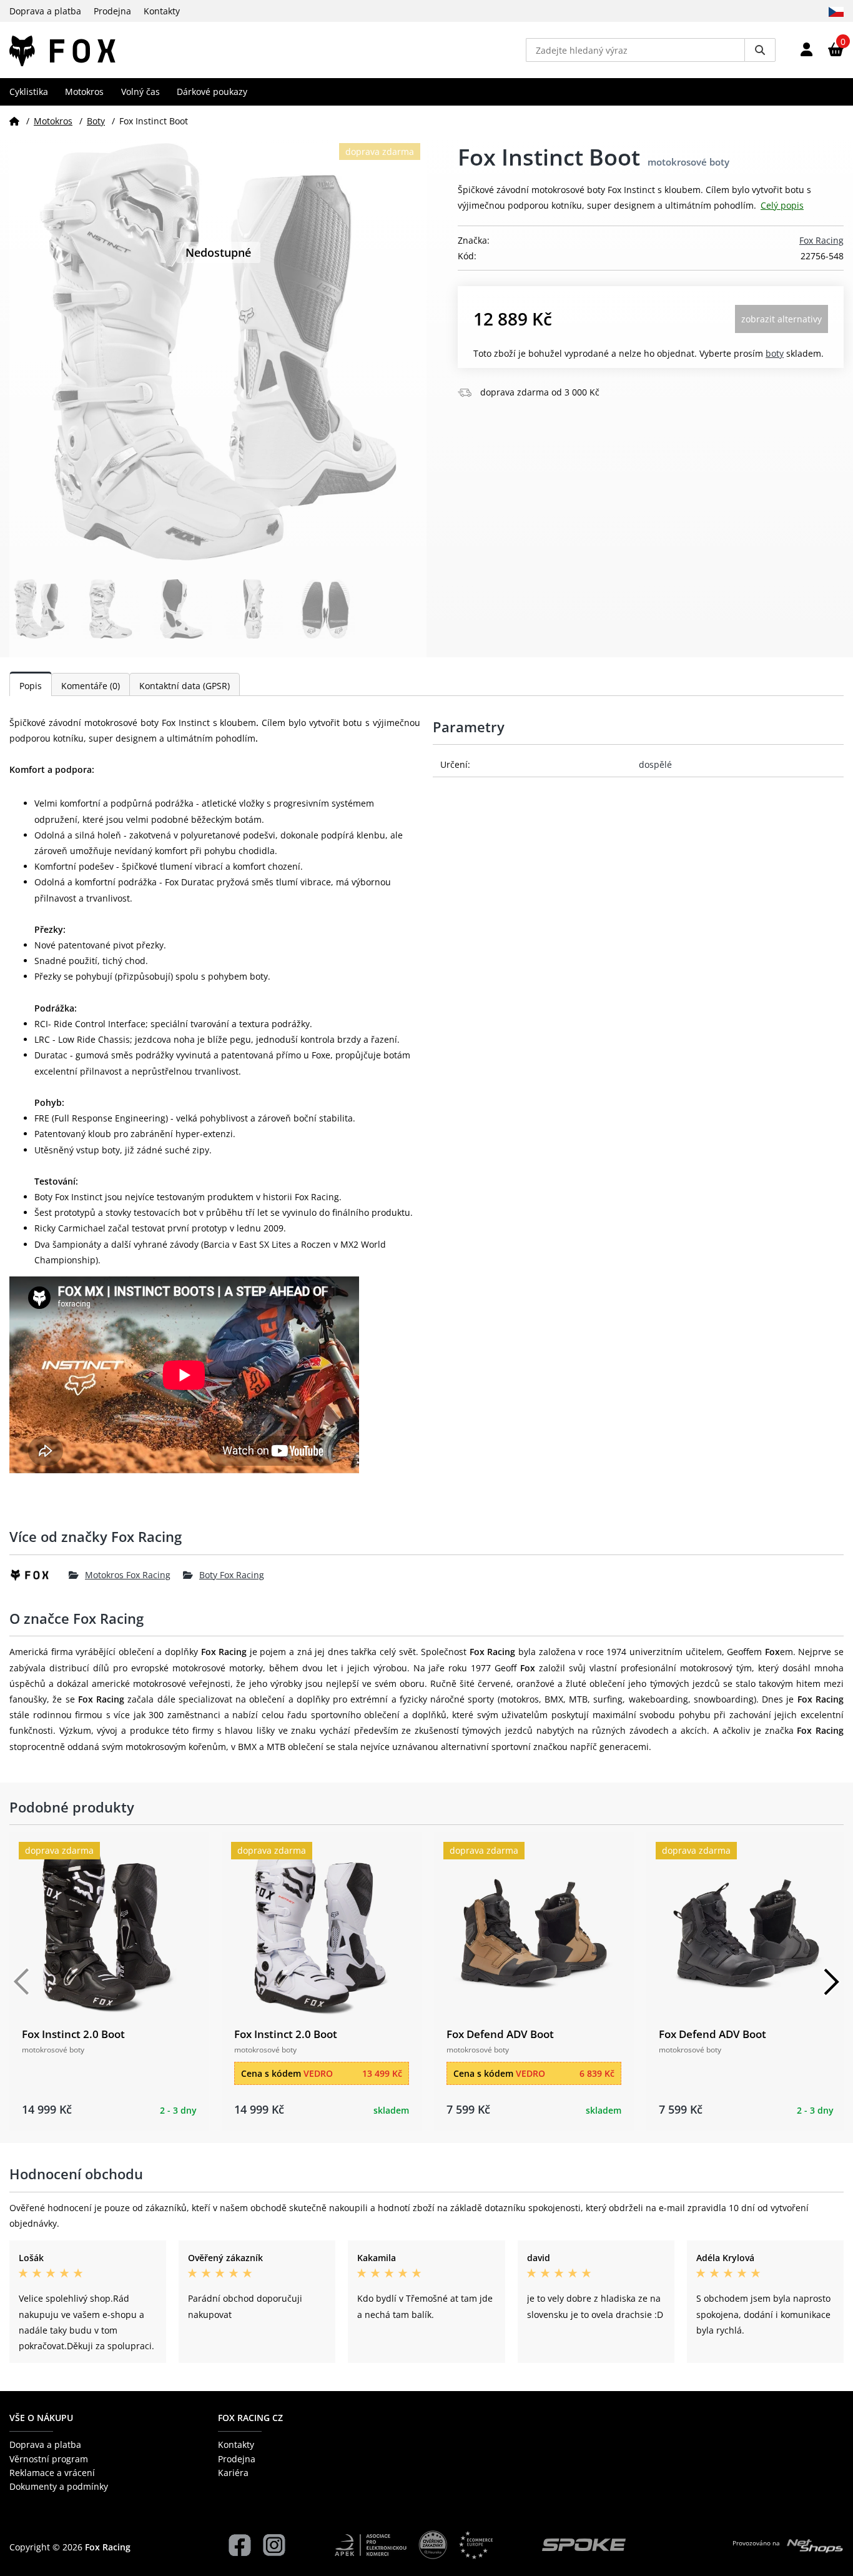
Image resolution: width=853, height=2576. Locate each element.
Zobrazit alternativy (782, 319)
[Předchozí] (22, 1982)
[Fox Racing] (39, 1575)
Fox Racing (821, 240)
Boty (96, 121)
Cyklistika (29, 92)
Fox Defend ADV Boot (500, 2034)
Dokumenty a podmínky (59, 2486)
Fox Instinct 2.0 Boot (73, 2034)
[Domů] (14, 121)
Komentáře (91, 686)
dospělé (655, 764)
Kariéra (233, 2473)
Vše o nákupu (41, 2418)
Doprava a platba (45, 11)
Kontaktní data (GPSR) (185, 686)
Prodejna (112, 11)
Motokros (84, 92)
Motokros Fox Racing (128, 1575)
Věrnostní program (49, 2459)
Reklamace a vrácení (52, 2473)
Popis (31, 686)
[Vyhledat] (760, 50)
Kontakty (162, 11)
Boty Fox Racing (232, 1575)
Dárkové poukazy (212, 92)
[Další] (831, 1982)
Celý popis (782, 205)
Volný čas (141, 92)
